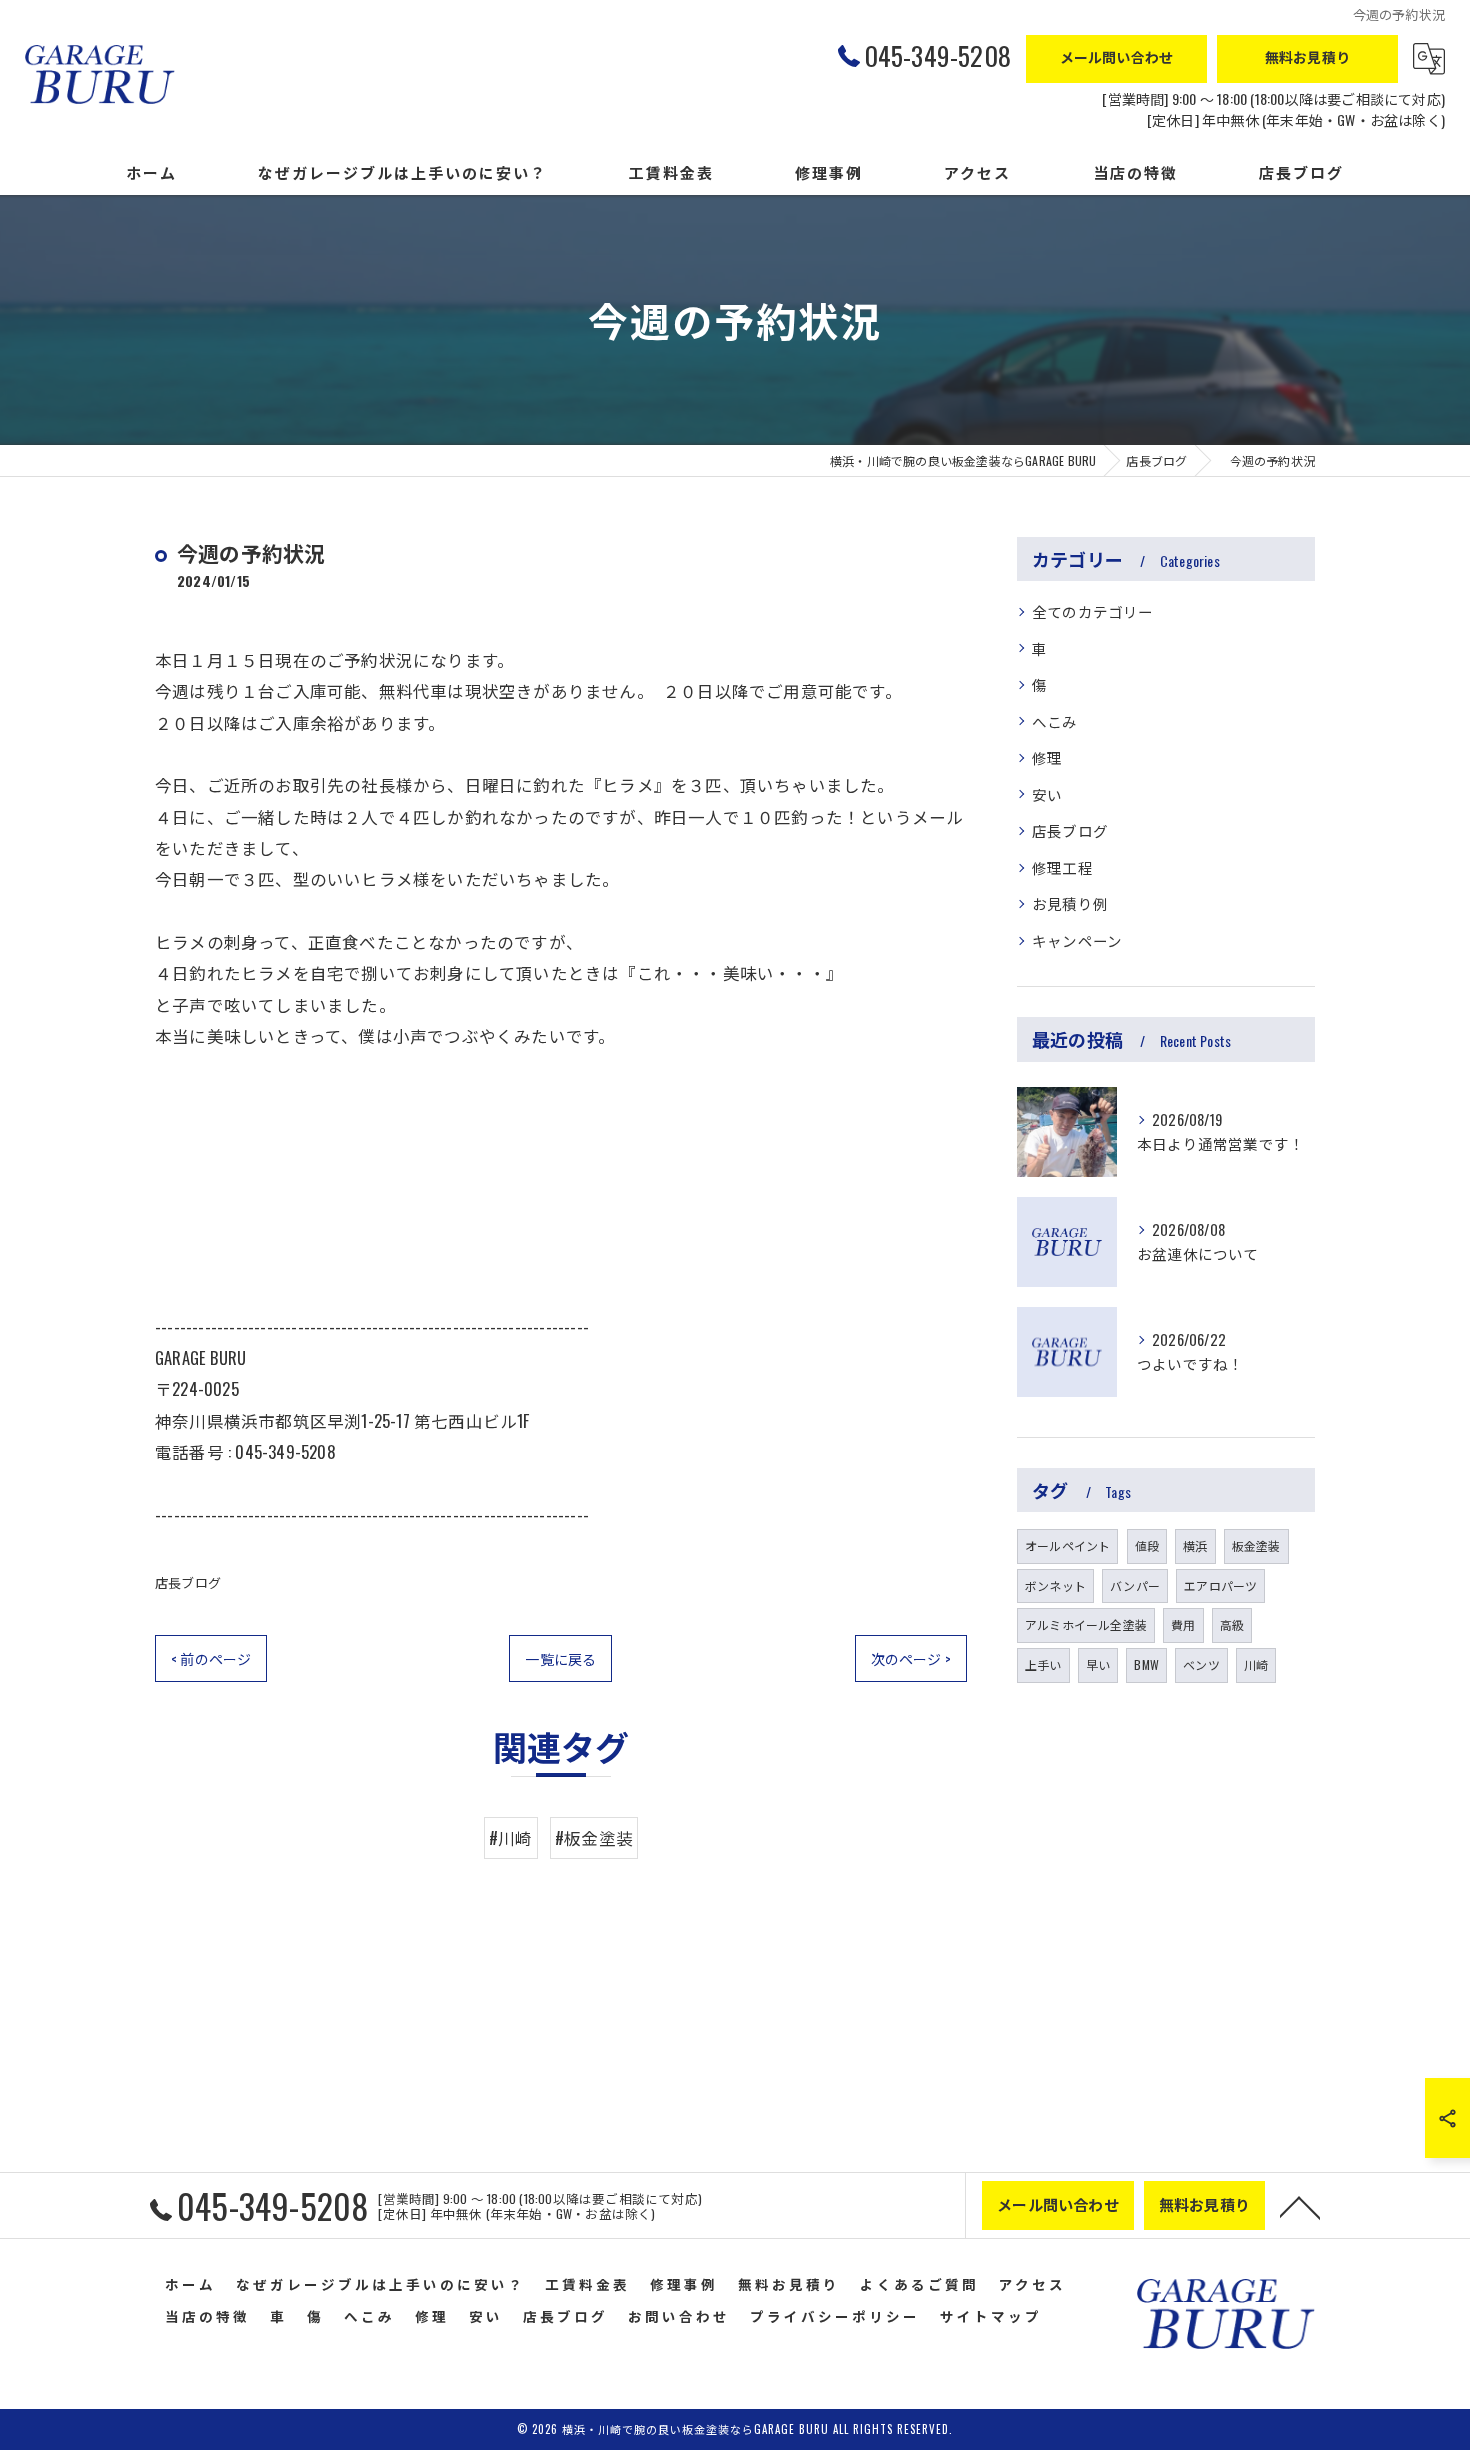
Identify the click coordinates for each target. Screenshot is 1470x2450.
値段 (1147, 1545)
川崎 (1256, 1664)
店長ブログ (188, 1582)
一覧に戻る (560, 1658)
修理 (1047, 757)
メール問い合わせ (1117, 56)
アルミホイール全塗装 (1086, 1624)
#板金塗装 (594, 1837)
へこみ (1055, 721)
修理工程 (1062, 867)
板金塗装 (1256, 1545)
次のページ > (911, 1658)
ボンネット (1055, 1585)
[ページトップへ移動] (1300, 2206)
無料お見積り (1307, 56)
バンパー (1135, 1585)
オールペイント (1067, 1545)
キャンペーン (1077, 940)
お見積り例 (1070, 903)
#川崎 (511, 1837)
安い (1047, 794)
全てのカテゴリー (1093, 611)
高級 (1232, 1624)
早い (1098, 1664)
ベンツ (1201, 1664)
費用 (1183, 1624)
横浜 (1195, 1545)
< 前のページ (211, 1658)
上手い (1043, 1664)
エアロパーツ (1220, 1585)
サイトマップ (991, 2316)
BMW (1146, 1664)
